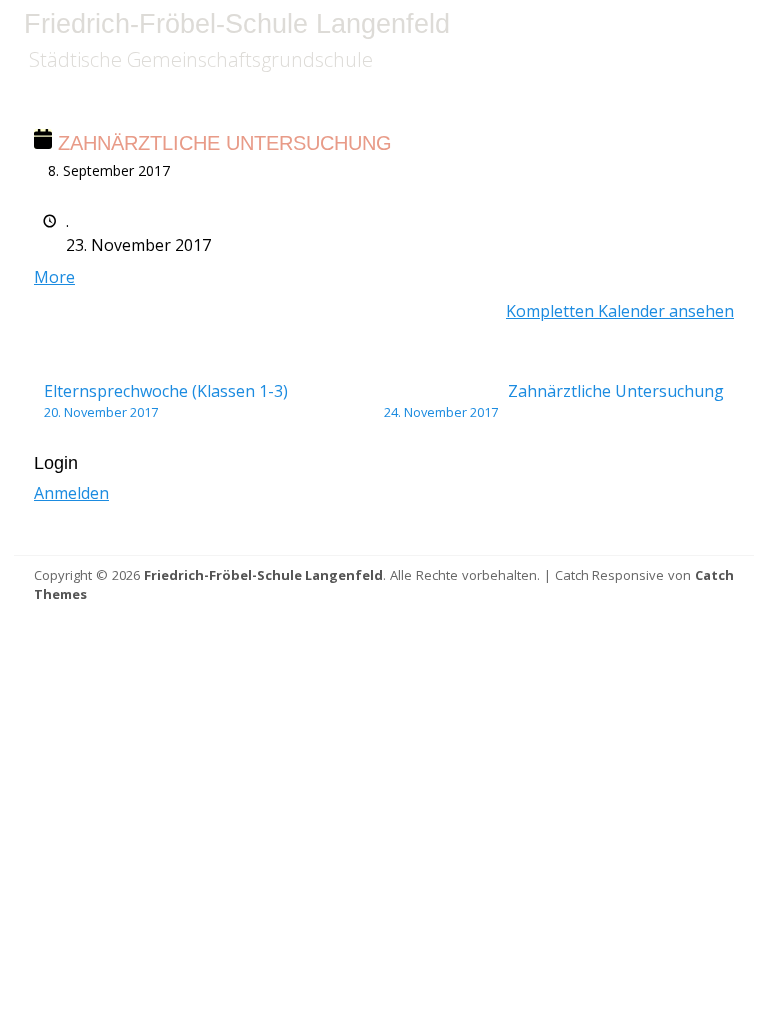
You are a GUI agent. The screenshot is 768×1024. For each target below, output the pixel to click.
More (54, 277)
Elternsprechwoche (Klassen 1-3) (166, 400)
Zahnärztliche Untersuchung (554, 400)
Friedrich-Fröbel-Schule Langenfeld (237, 24)
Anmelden (71, 493)
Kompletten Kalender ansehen (620, 311)
